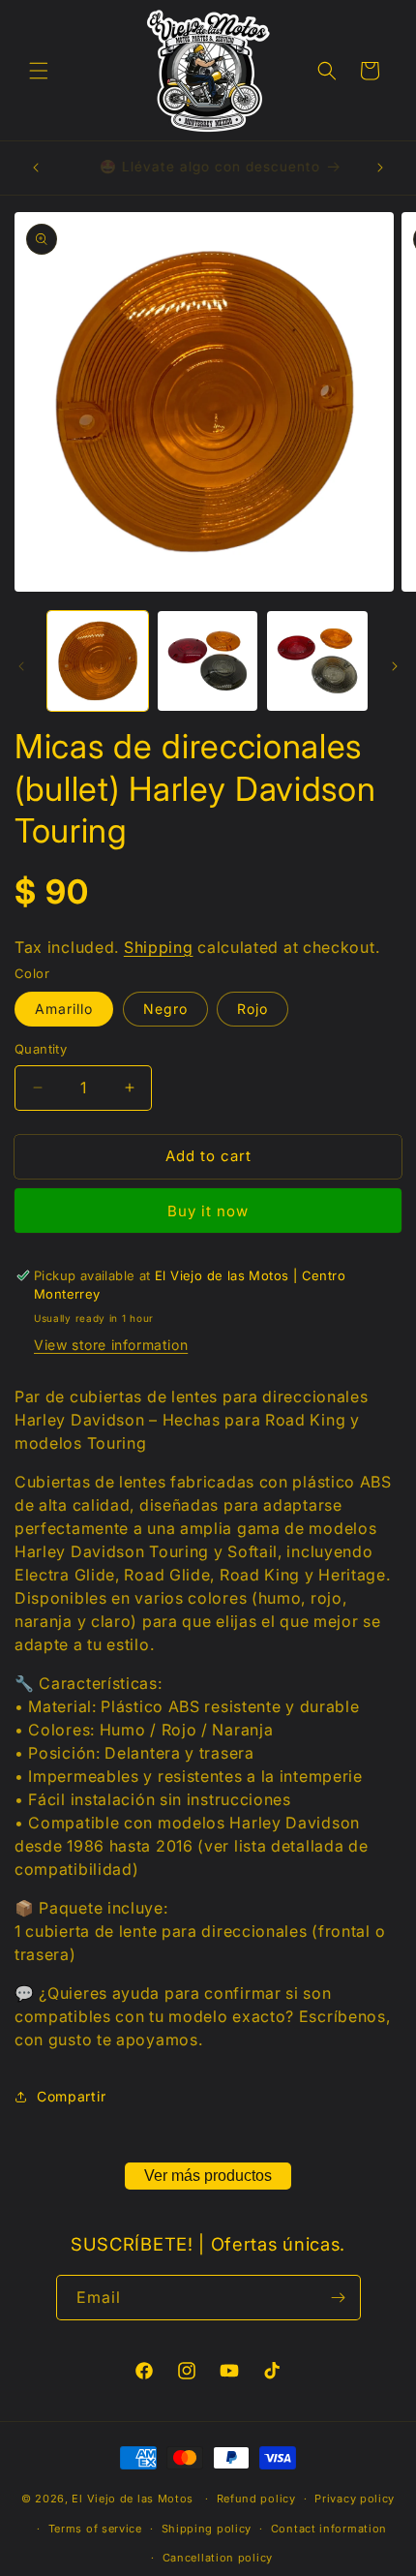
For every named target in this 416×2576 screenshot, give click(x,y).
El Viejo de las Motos (133, 2499)
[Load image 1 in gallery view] (98, 661)
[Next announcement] (380, 168)
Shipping (159, 947)
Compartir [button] (71, 2096)
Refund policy (256, 2499)
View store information (111, 1345)
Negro (165, 1009)
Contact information (329, 2529)
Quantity (41, 1049)
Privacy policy (355, 2499)
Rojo (253, 1009)
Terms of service (95, 2529)
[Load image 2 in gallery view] (208, 661)
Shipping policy (207, 2529)
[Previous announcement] (36, 168)
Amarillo (64, 1009)
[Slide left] (21, 666)
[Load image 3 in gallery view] (317, 661)
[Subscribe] (339, 2298)
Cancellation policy (218, 2558)
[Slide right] (395, 666)
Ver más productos (208, 2176)
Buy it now (208, 1211)
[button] (39, 71)
